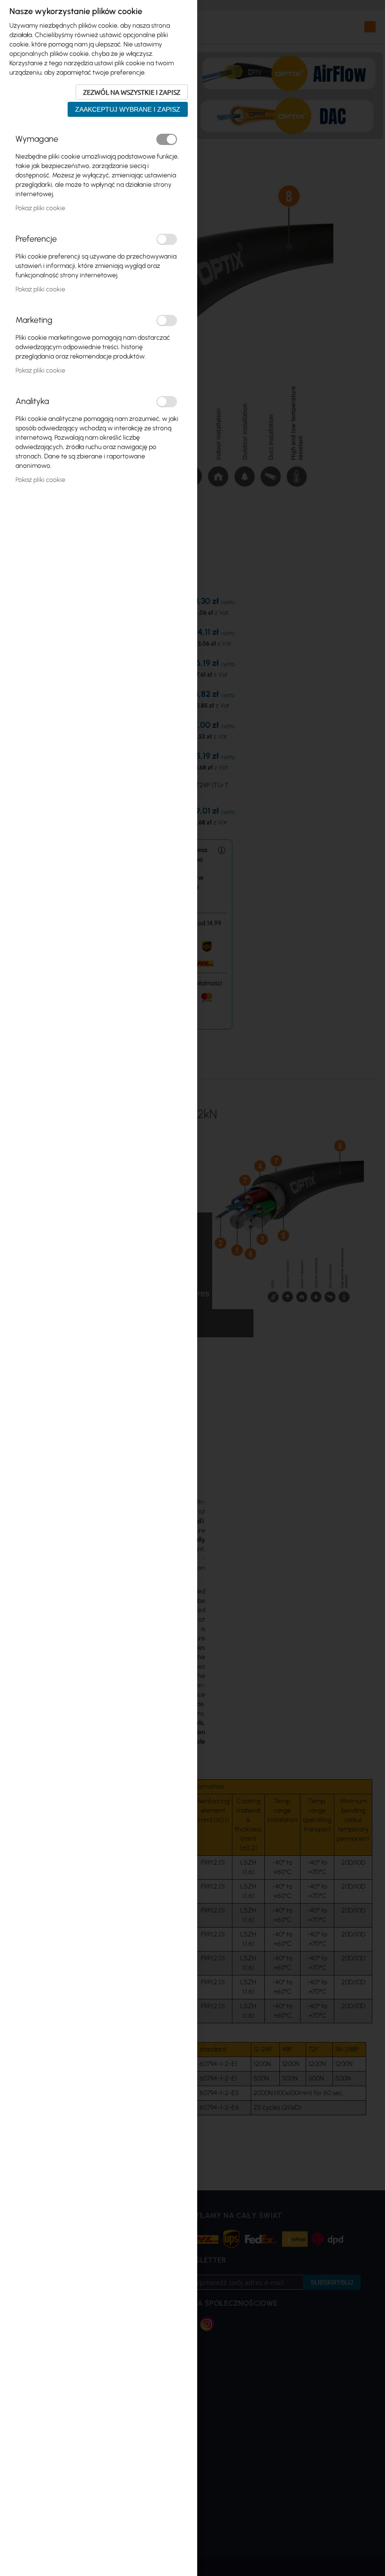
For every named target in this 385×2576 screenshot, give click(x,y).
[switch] (167, 139)
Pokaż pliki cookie (40, 208)
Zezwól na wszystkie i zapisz (132, 92)
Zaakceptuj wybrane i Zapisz (128, 109)
